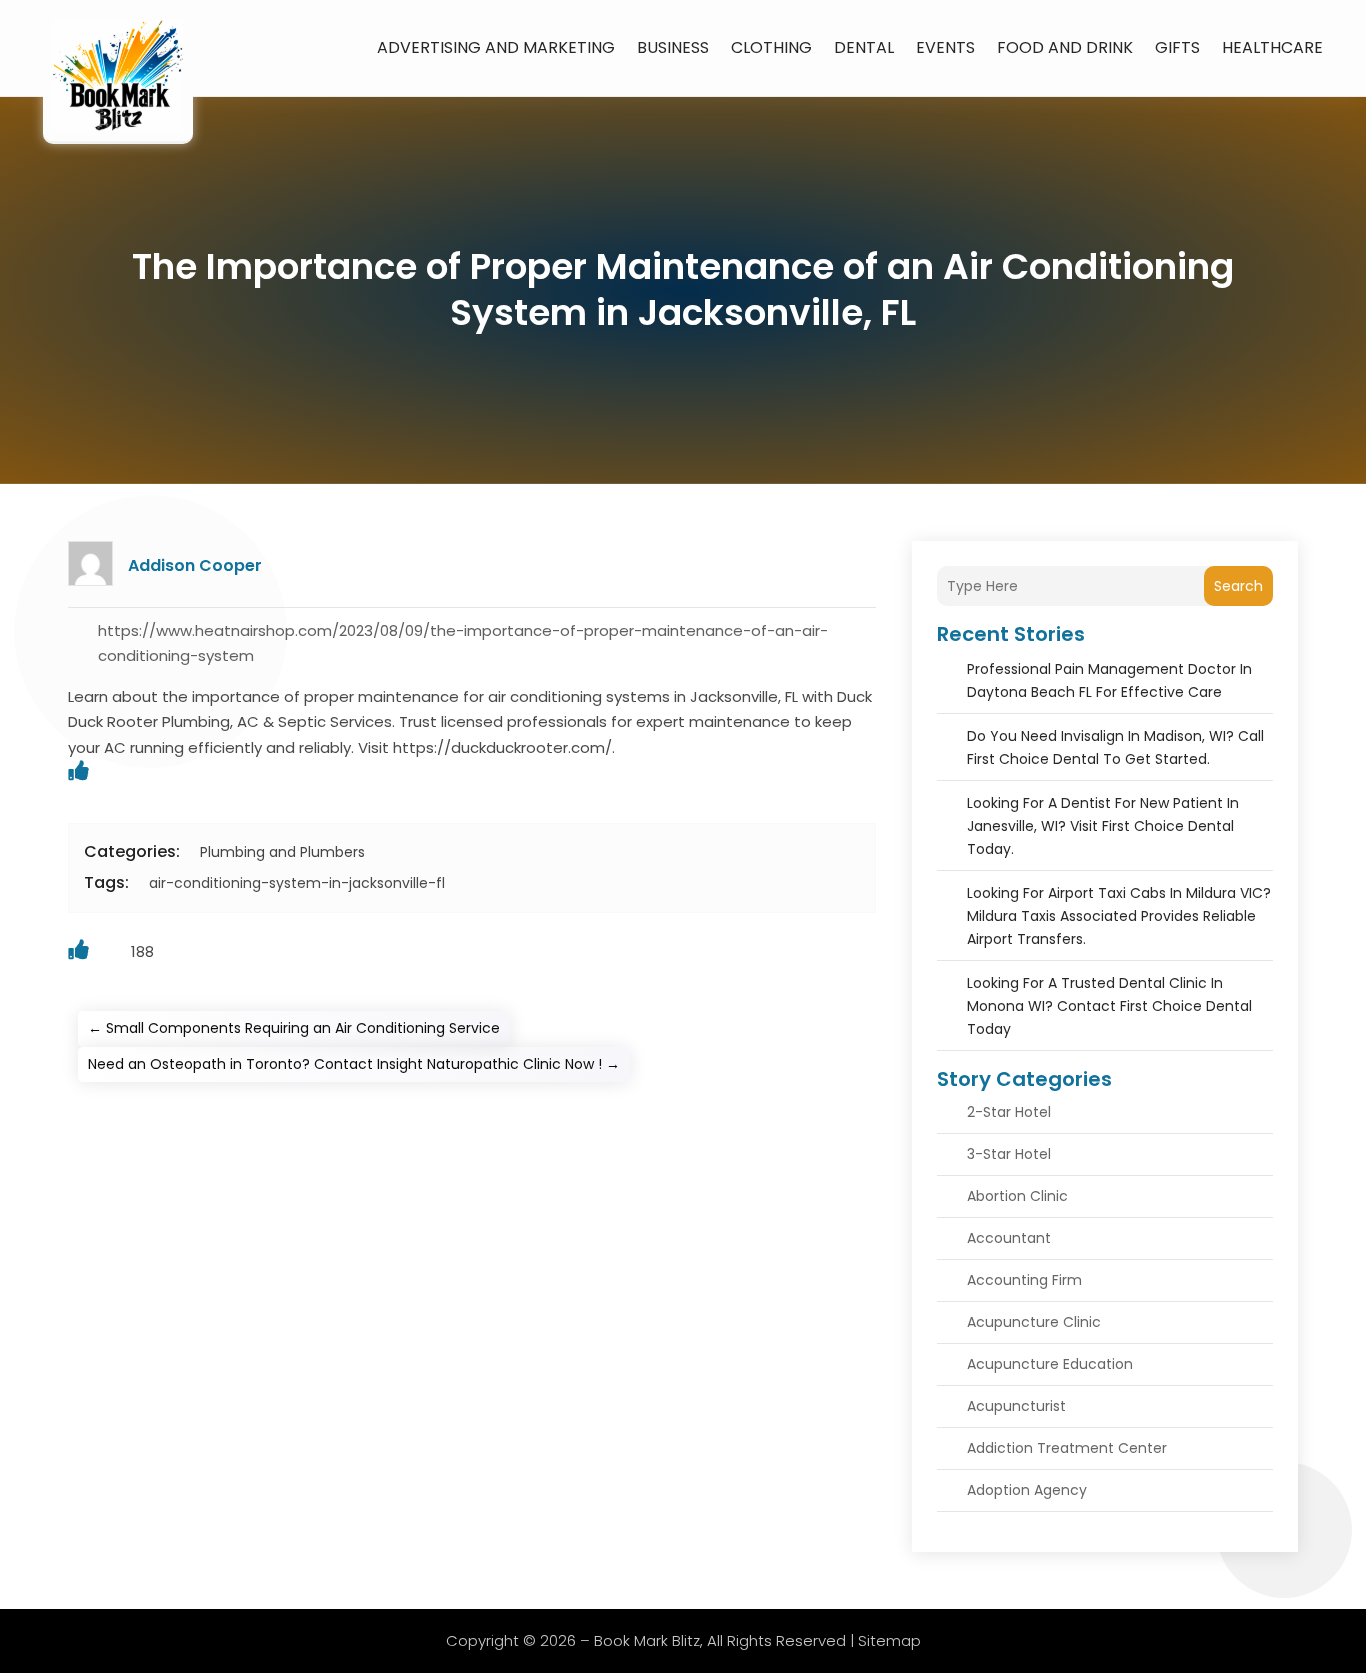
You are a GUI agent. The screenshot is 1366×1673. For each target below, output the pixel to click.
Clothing (771, 47)
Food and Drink (1065, 47)
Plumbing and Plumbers (282, 852)
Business (673, 47)
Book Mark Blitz (647, 1640)
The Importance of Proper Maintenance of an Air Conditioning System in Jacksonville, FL (683, 290)
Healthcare (1272, 47)
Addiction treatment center (1067, 1448)
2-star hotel (1009, 1112)
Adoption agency (1027, 1490)
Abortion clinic (1017, 1196)
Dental (864, 47)
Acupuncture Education (1050, 1364)
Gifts (1177, 47)
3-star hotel (1009, 1154)
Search (1238, 586)
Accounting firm (1024, 1280)
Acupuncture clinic (1034, 1322)
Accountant (1009, 1238)
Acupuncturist (1016, 1406)
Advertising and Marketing (496, 47)
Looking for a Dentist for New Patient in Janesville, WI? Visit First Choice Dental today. (1103, 826)
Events (945, 47)
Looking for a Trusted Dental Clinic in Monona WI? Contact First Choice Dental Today (1109, 1006)
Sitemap (889, 1640)
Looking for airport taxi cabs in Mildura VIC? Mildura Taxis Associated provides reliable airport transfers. (1119, 916)
